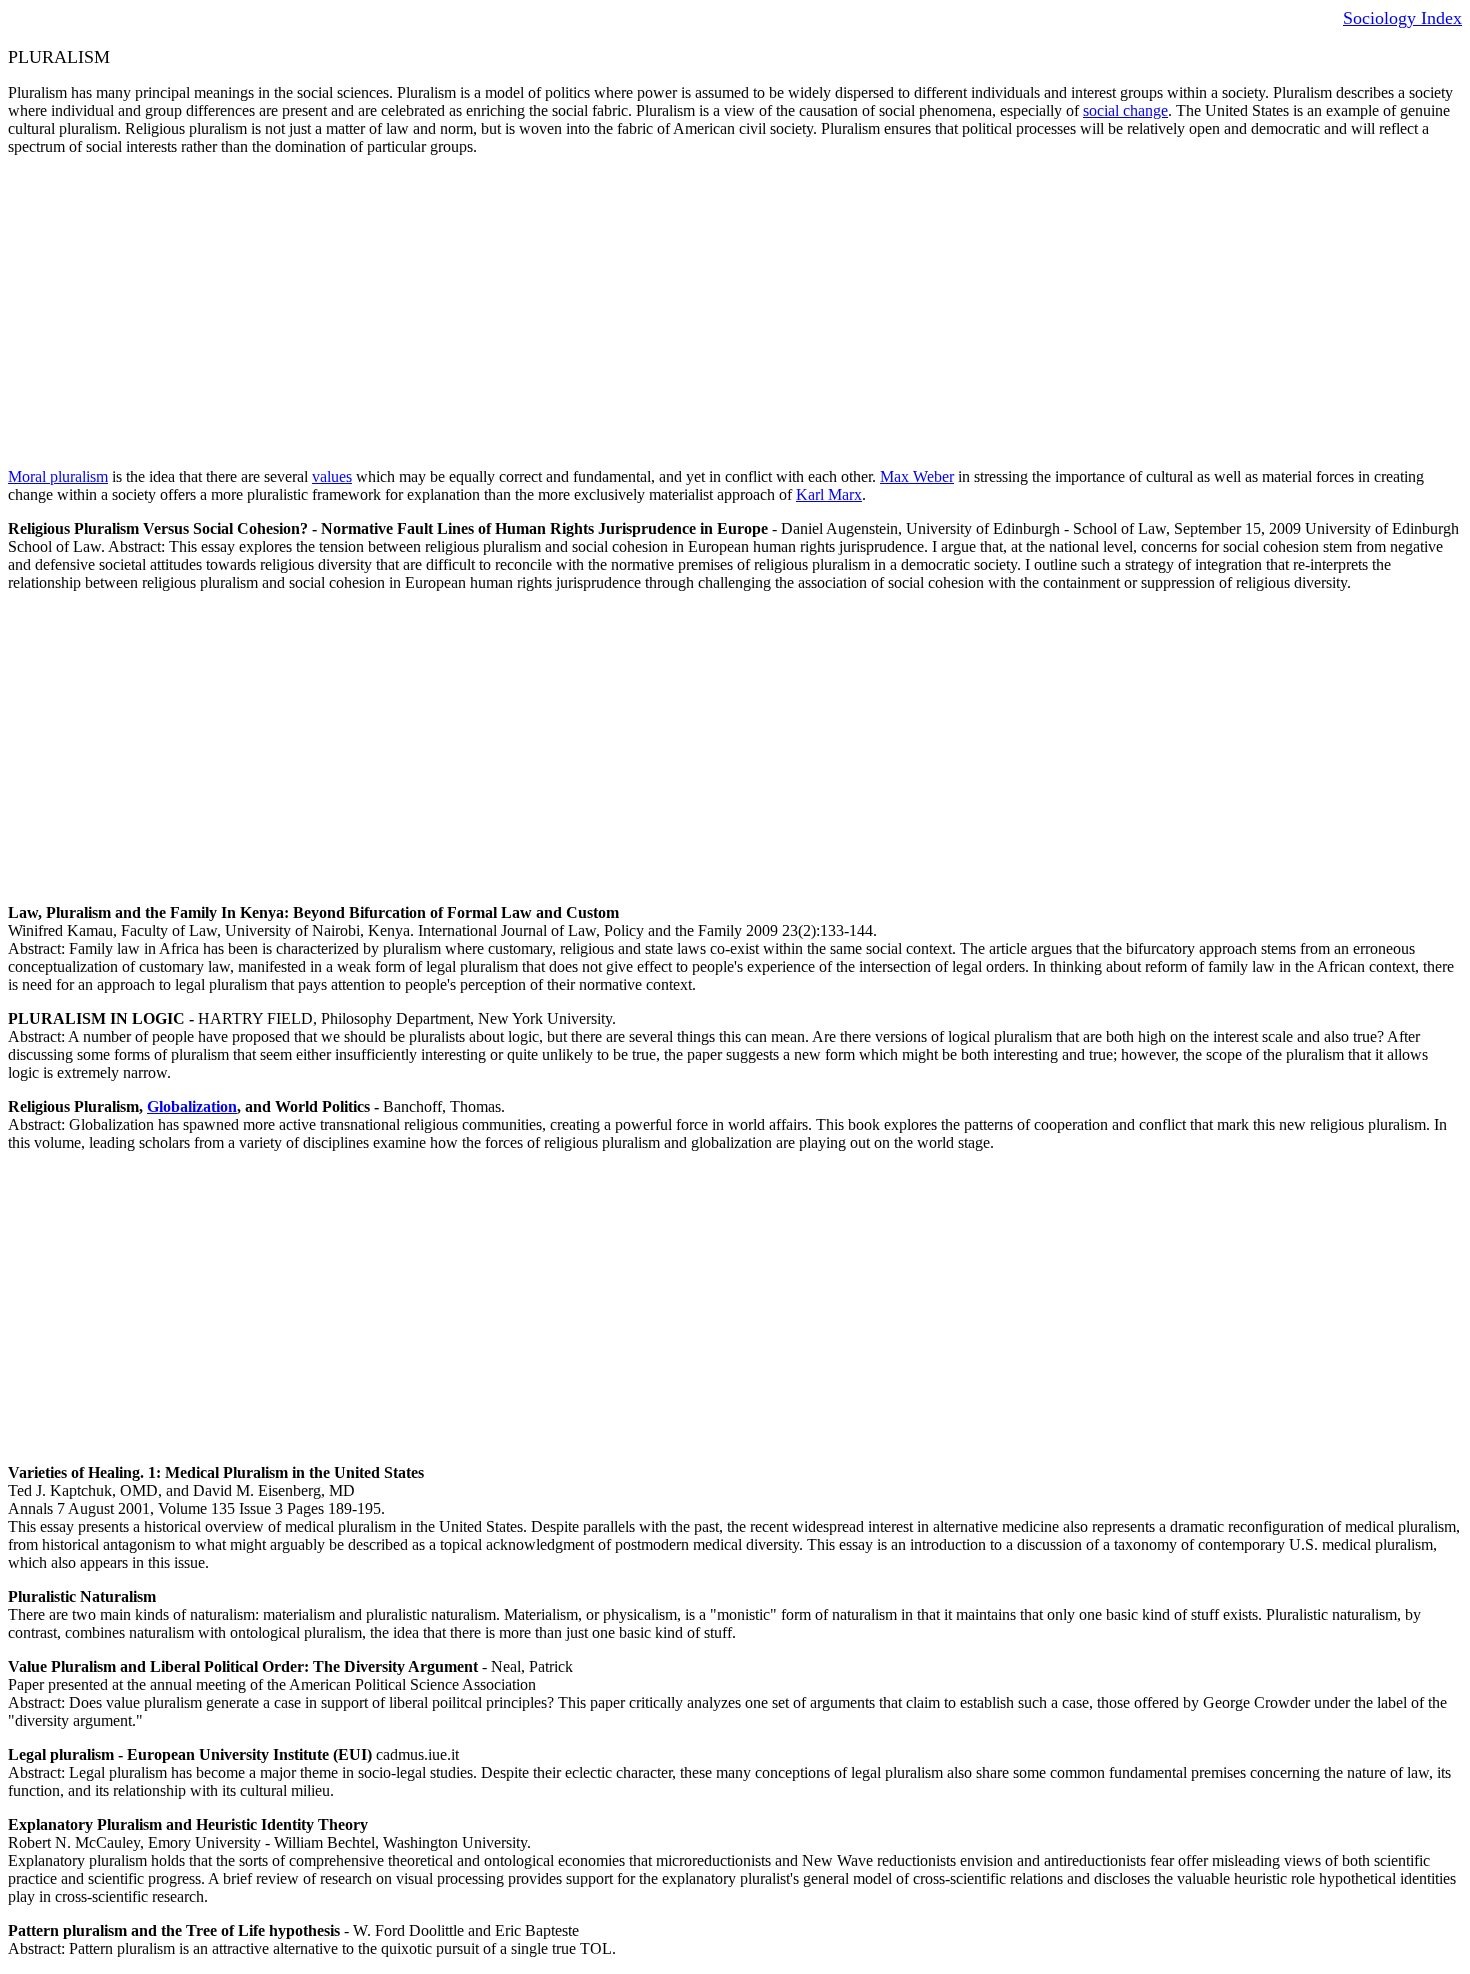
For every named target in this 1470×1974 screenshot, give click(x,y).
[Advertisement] (608, 312)
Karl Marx (829, 494)
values (332, 476)
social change (1125, 110)
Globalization (192, 1106)
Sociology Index (1402, 18)
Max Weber (917, 476)
